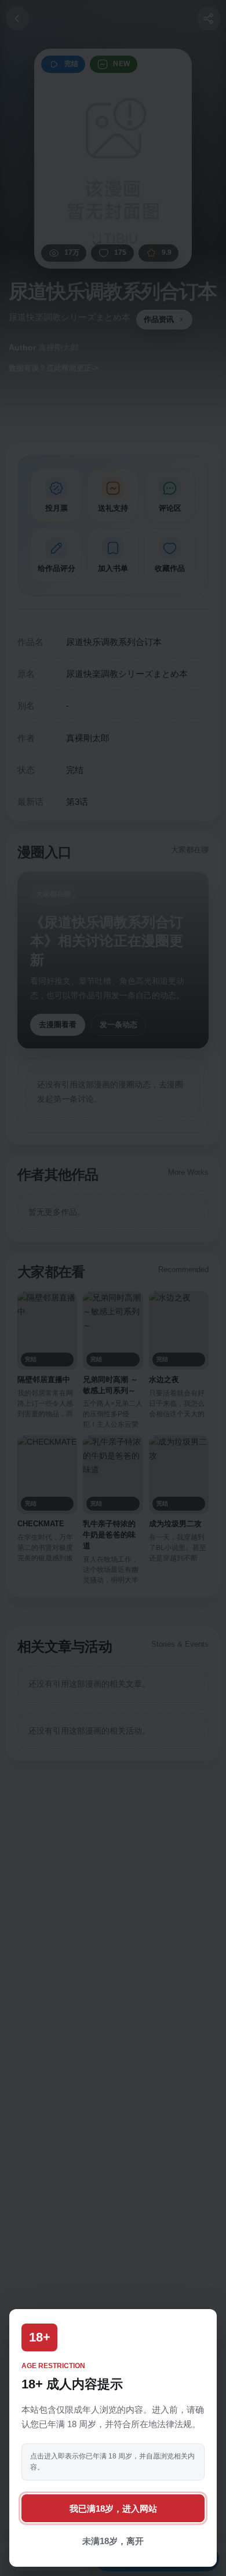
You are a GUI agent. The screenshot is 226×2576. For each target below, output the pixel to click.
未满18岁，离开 (113, 2541)
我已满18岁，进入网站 (113, 2509)
